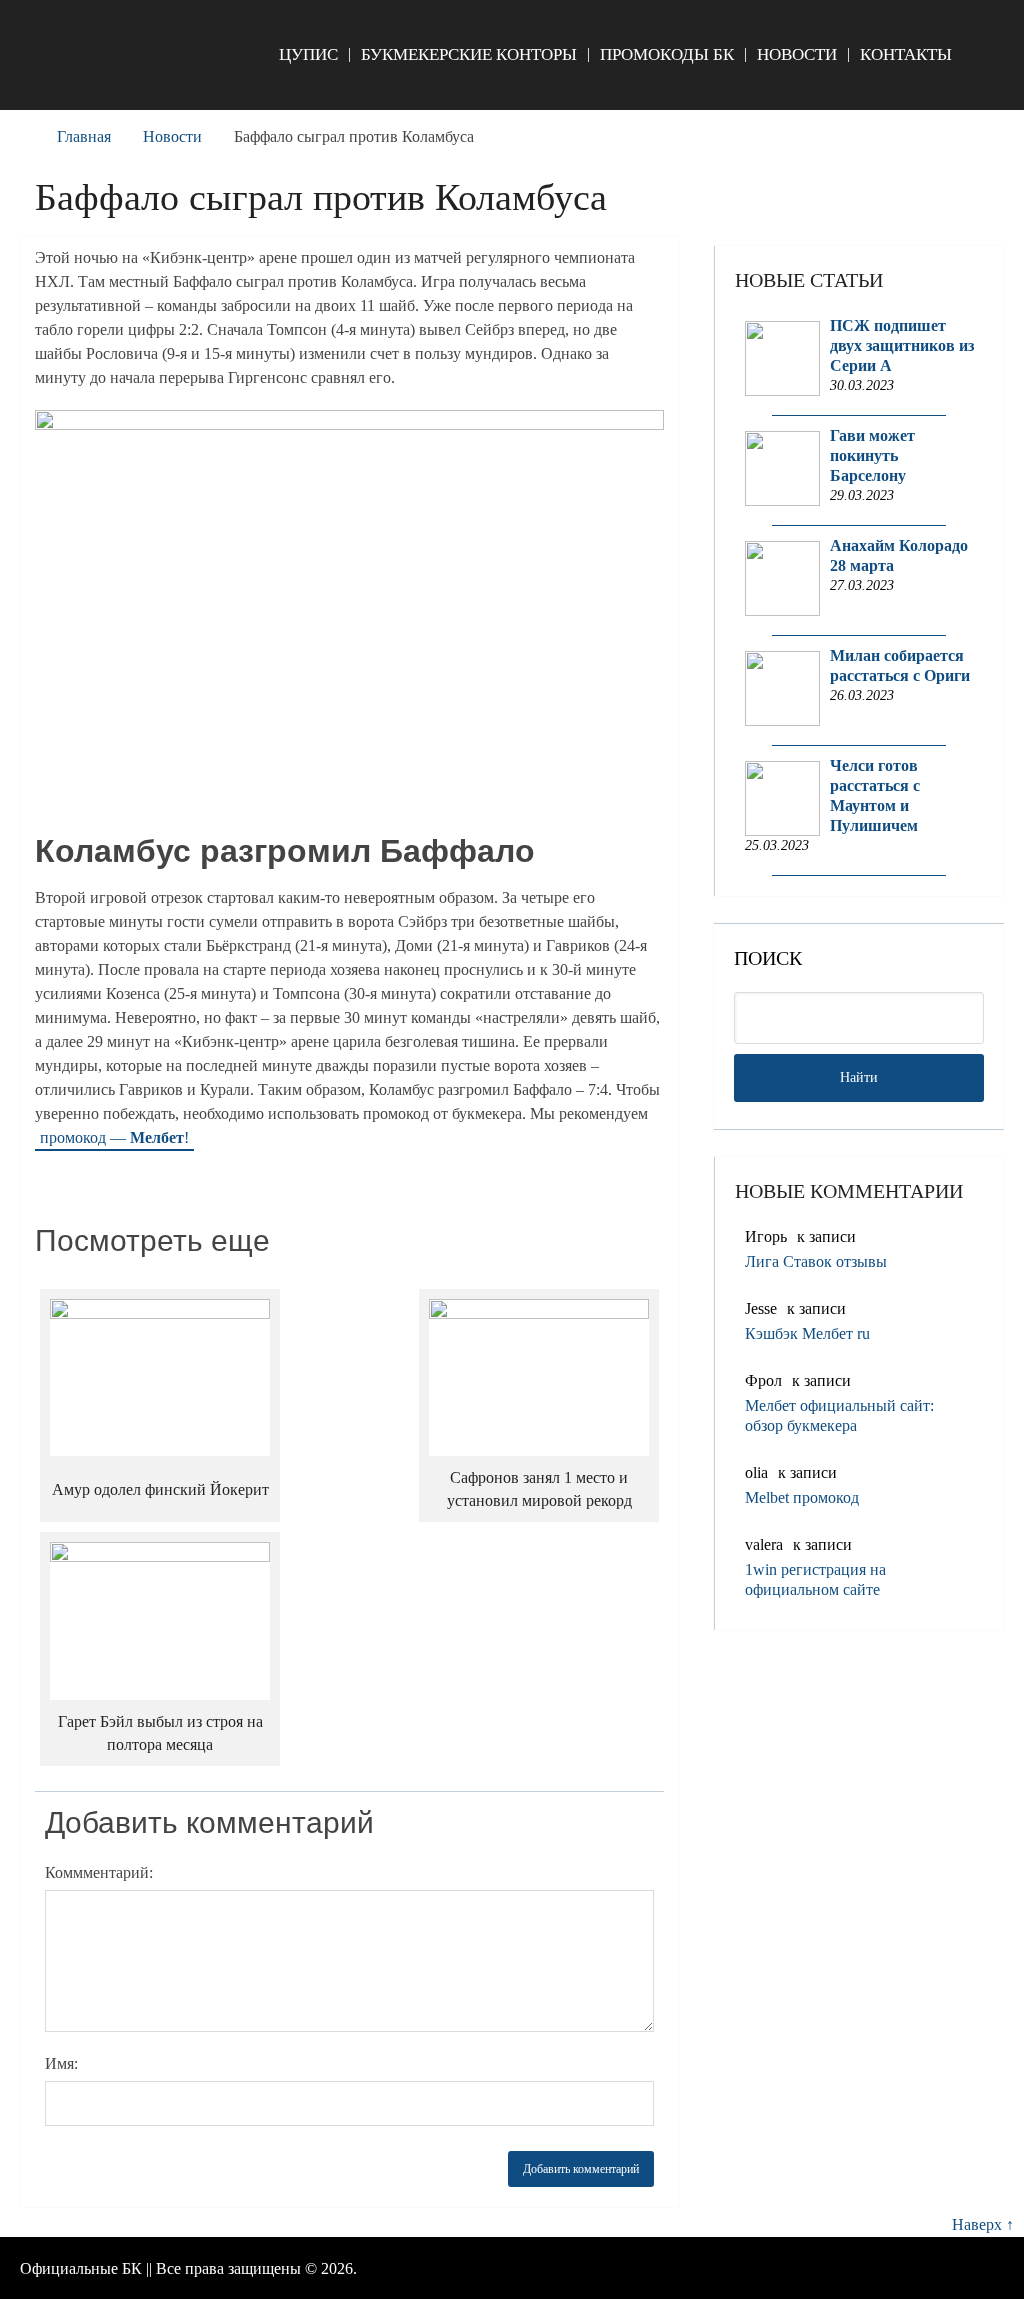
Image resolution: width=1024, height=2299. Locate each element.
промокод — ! (114, 1137)
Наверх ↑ (983, 2224)
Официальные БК (81, 2268)
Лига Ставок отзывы (816, 1261)
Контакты (906, 54)
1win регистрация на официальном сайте (815, 1579)
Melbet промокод (802, 1497)
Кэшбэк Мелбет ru (807, 1333)
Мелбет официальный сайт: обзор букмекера (839, 1415)
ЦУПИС (308, 54)
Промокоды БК (667, 54)
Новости (797, 54)
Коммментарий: (99, 1872)
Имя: (61, 2063)
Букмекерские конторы (469, 54)
